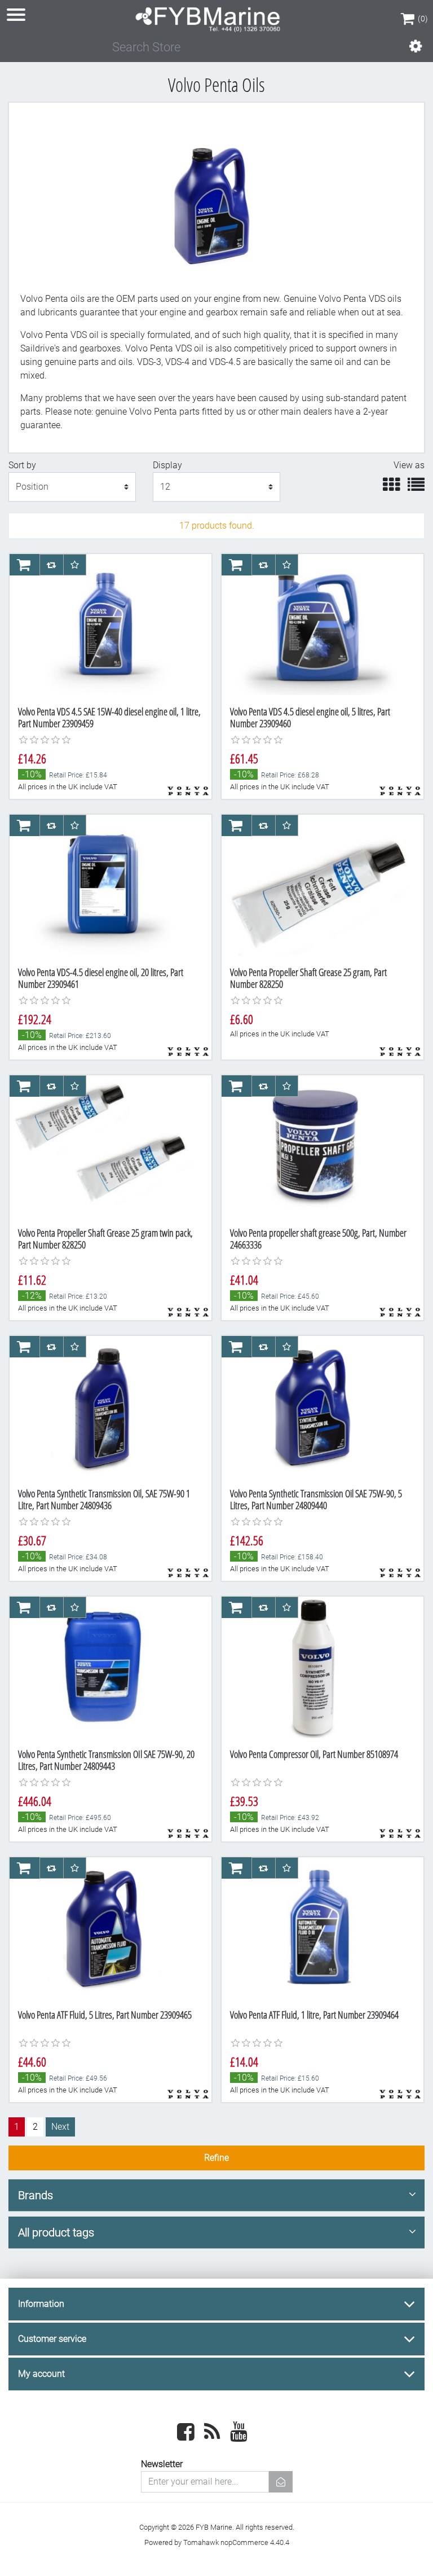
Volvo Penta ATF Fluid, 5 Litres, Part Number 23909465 (105, 2015)
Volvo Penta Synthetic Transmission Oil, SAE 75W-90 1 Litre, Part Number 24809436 (104, 1500)
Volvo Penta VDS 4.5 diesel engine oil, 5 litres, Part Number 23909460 (310, 718)
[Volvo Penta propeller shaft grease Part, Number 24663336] (316, 1147)
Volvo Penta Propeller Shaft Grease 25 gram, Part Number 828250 (308, 978)
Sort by (22, 465)
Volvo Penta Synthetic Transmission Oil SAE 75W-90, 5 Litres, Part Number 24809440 (316, 1500)
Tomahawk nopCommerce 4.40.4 (236, 2542)
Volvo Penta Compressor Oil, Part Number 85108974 (314, 1754)
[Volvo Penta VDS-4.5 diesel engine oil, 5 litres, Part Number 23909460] (316, 626)
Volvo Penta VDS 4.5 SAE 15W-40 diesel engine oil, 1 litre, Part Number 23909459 (109, 718)
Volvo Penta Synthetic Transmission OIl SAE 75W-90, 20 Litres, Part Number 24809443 (106, 1760)
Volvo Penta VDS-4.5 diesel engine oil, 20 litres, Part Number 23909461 (101, 978)
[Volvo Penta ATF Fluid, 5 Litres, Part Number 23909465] (104, 1929)
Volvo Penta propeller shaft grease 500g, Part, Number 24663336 (318, 1239)
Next (60, 2127)
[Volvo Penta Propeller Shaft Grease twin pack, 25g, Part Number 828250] (104, 1147)
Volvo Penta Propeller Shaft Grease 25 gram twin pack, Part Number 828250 (105, 1239)
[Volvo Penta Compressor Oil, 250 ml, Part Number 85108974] (316, 1668)
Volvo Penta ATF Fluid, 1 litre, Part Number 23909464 (314, 2015)
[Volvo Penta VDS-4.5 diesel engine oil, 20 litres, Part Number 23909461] (104, 886)
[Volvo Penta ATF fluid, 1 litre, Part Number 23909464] (316, 1929)
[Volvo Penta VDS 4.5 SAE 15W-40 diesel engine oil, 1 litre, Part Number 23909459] (104, 626)
